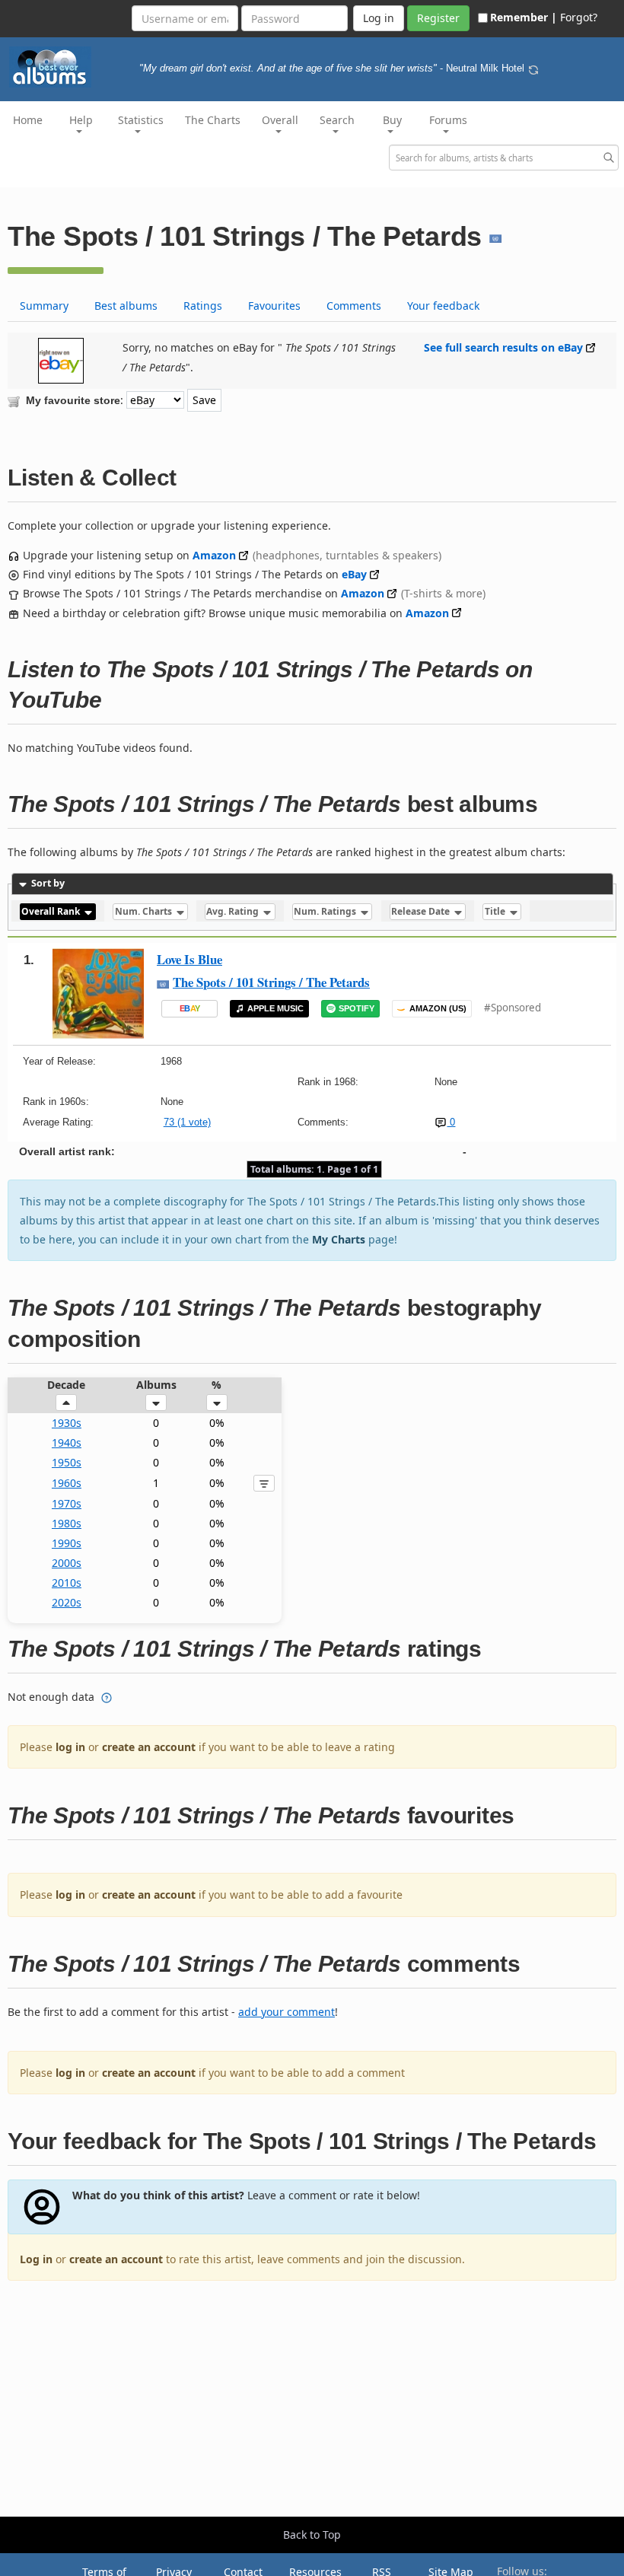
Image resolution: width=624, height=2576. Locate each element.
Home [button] (28, 120)
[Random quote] (533, 68)
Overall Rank (52, 912)
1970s (67, 1503)
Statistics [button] (141, 120)
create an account (149, 1747)
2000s (67, 1563)
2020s (67, 1602)
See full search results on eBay (503, 347)
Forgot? (579, 17)
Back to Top (312, 2535)
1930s (67, 1423)
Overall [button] (280, 120)
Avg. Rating (234, 912)
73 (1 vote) (187, 1122)
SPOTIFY (357, 1008)
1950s (67, 1462)
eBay (354, 574)
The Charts (213, 120)
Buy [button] (392, 120)
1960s (67, 1483)
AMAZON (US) (438, 1008)
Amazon (214, 555)
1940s (67, 1442)
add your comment (287, 2012)
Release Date (422, 912)
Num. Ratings (326, 912)
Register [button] (438, 18)
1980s (67, 1523)
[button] (66, 1403)
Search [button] (337, 120)
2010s (67, 1583)
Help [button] (81, 120)
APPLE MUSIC (275, 1008)
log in (70, 1747)
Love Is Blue (189, 959)
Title (496, 912)
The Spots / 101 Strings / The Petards (271, 982)
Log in (36, 2259)
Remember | (524, 17)
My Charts (339, 1239)
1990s (67, 1543)
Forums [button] (448, 120)
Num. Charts (145, 912)
